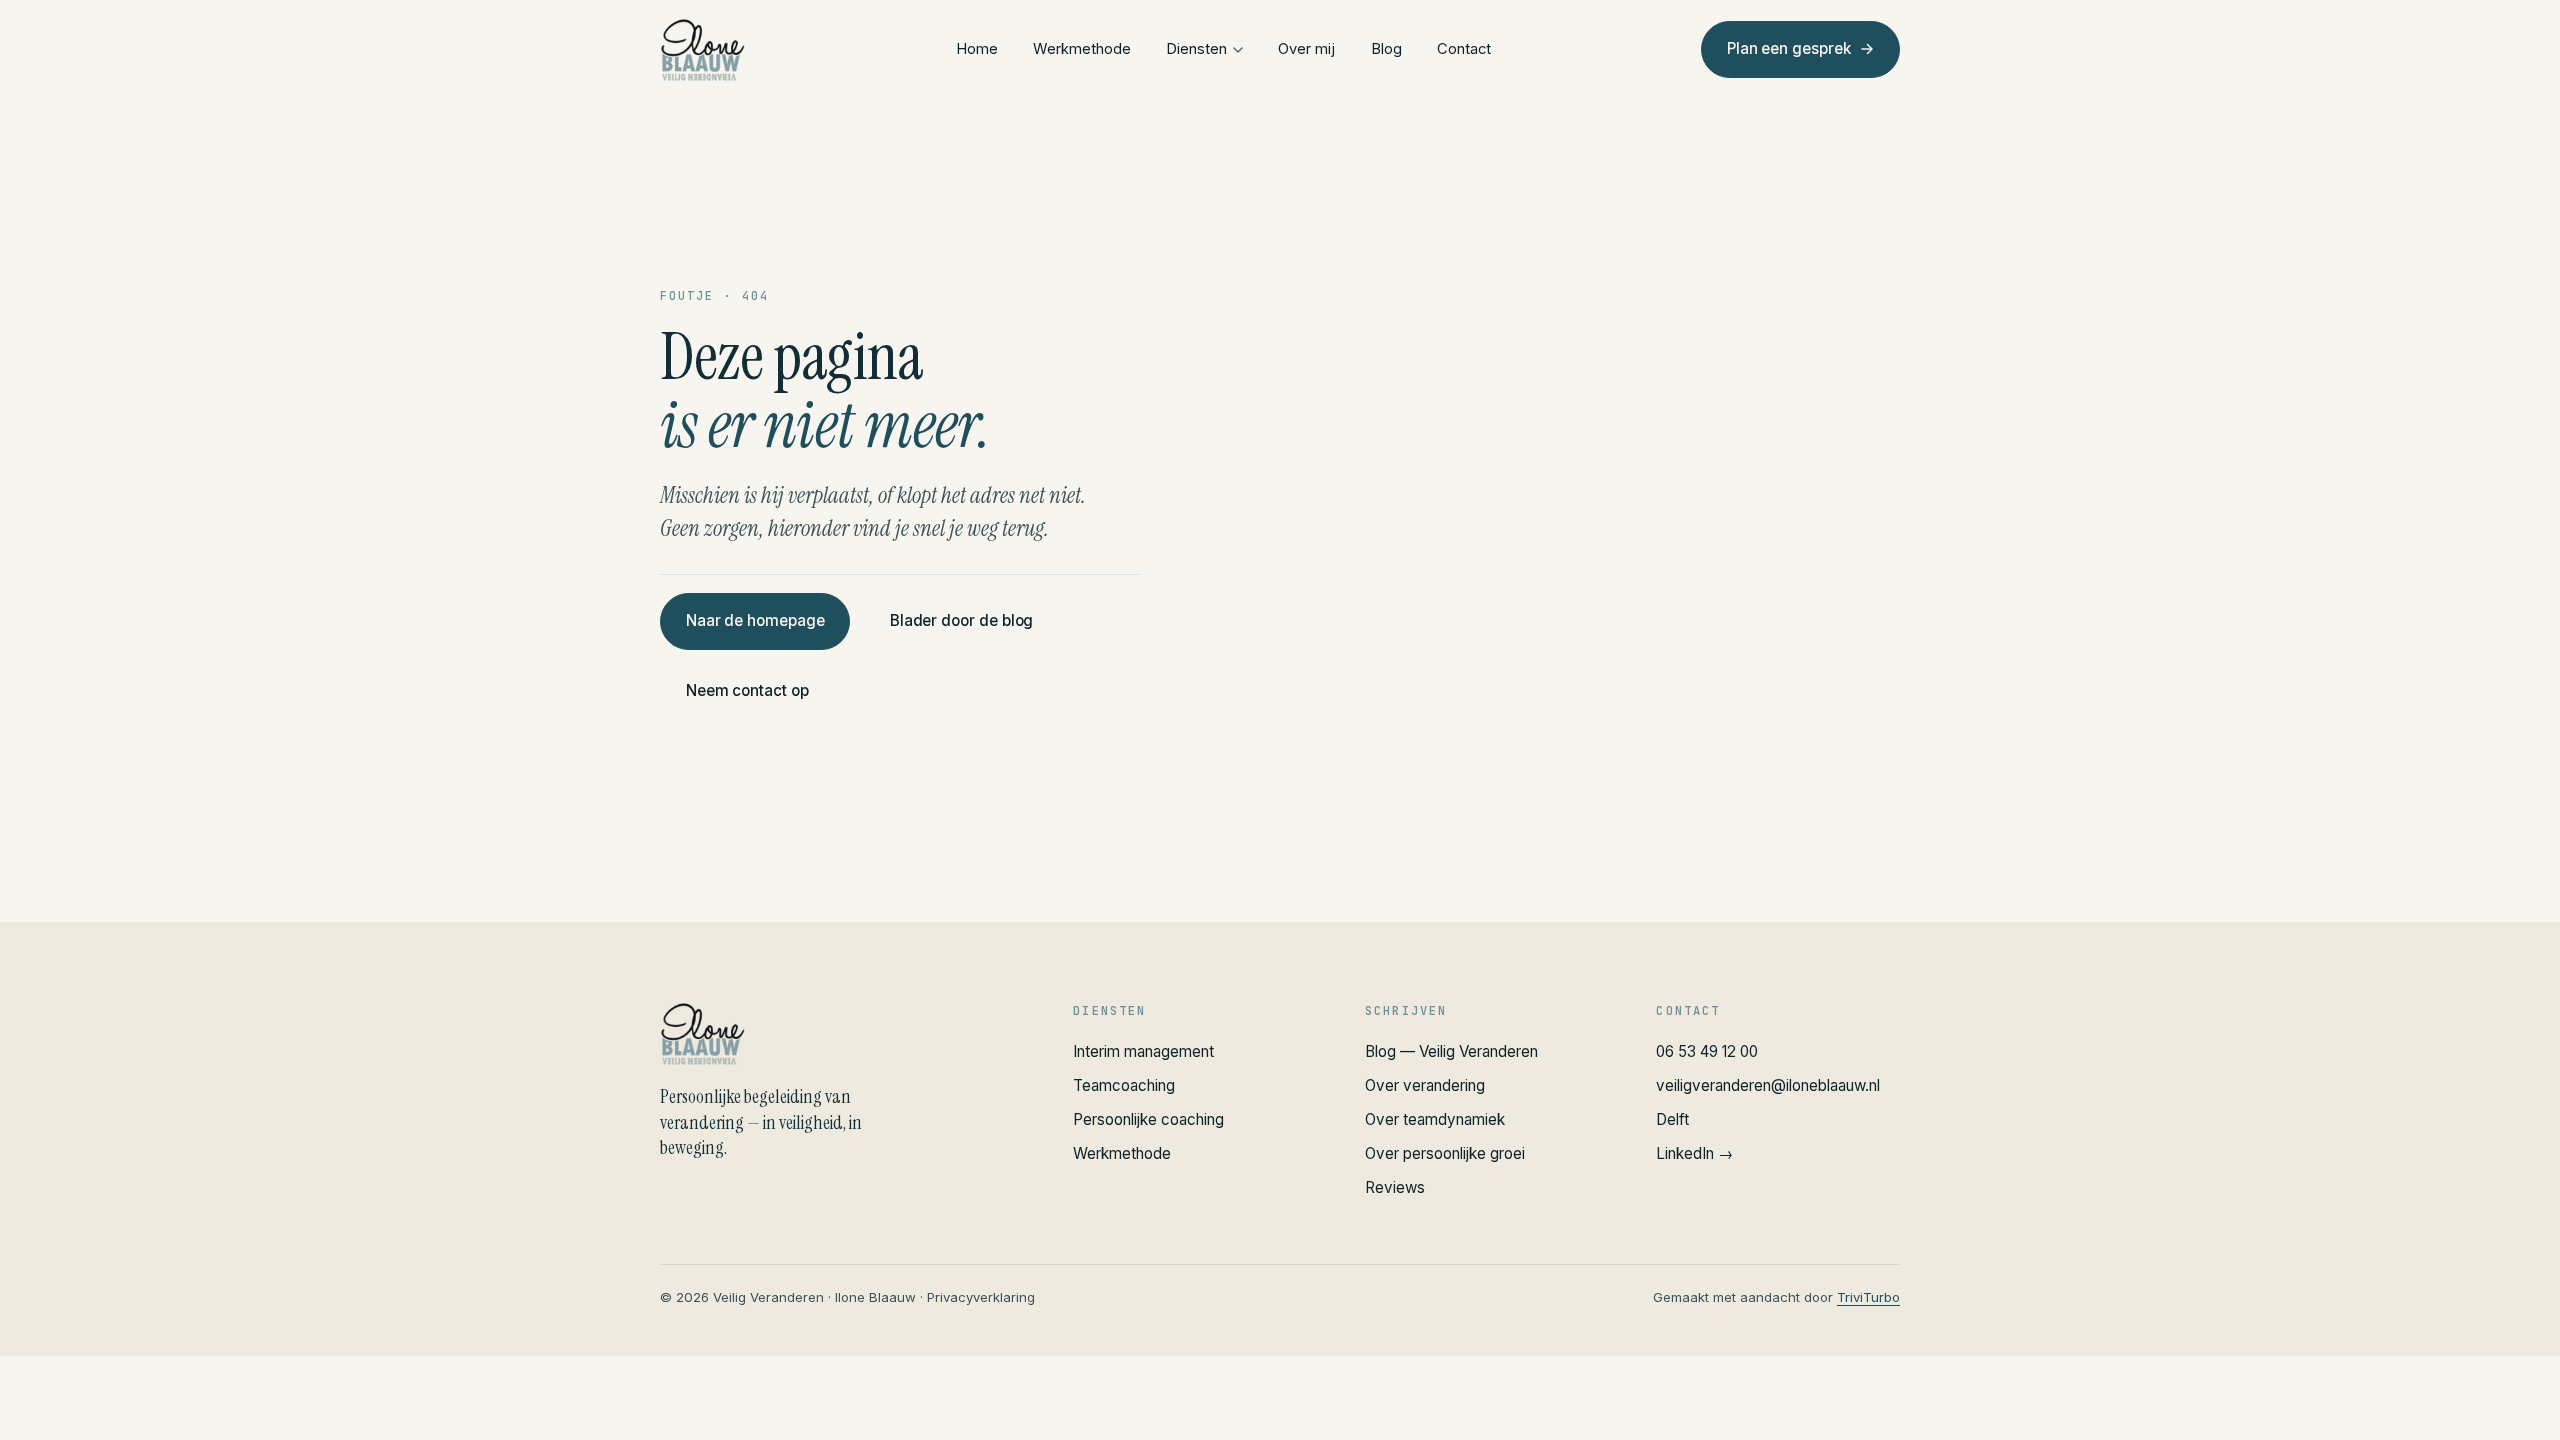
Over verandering (1425, 1085)
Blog (1386, 49)
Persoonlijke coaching (1148, 1119)
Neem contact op (747, 691)
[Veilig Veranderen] (842, 1034)
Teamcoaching (1124, 1085)
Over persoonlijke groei (1445, 1153)
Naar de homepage (755, 620)
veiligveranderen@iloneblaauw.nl (1768, 1085)
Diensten (1196, 49)
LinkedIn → (1694, 1153)
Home (977, 49)
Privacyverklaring (981, 1297)
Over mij (1306, 49)
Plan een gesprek (1789, 48)
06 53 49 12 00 (1707, 1051)
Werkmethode (1082, 49)
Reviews (1395, 1187)
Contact (1464, 49)
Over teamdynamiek (1435, 1119)
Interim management (1143, 1051)
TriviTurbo (1868, 1297)
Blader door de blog (962, 620)
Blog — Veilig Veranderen (1451, 1051)
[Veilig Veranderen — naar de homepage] (702, 50)
